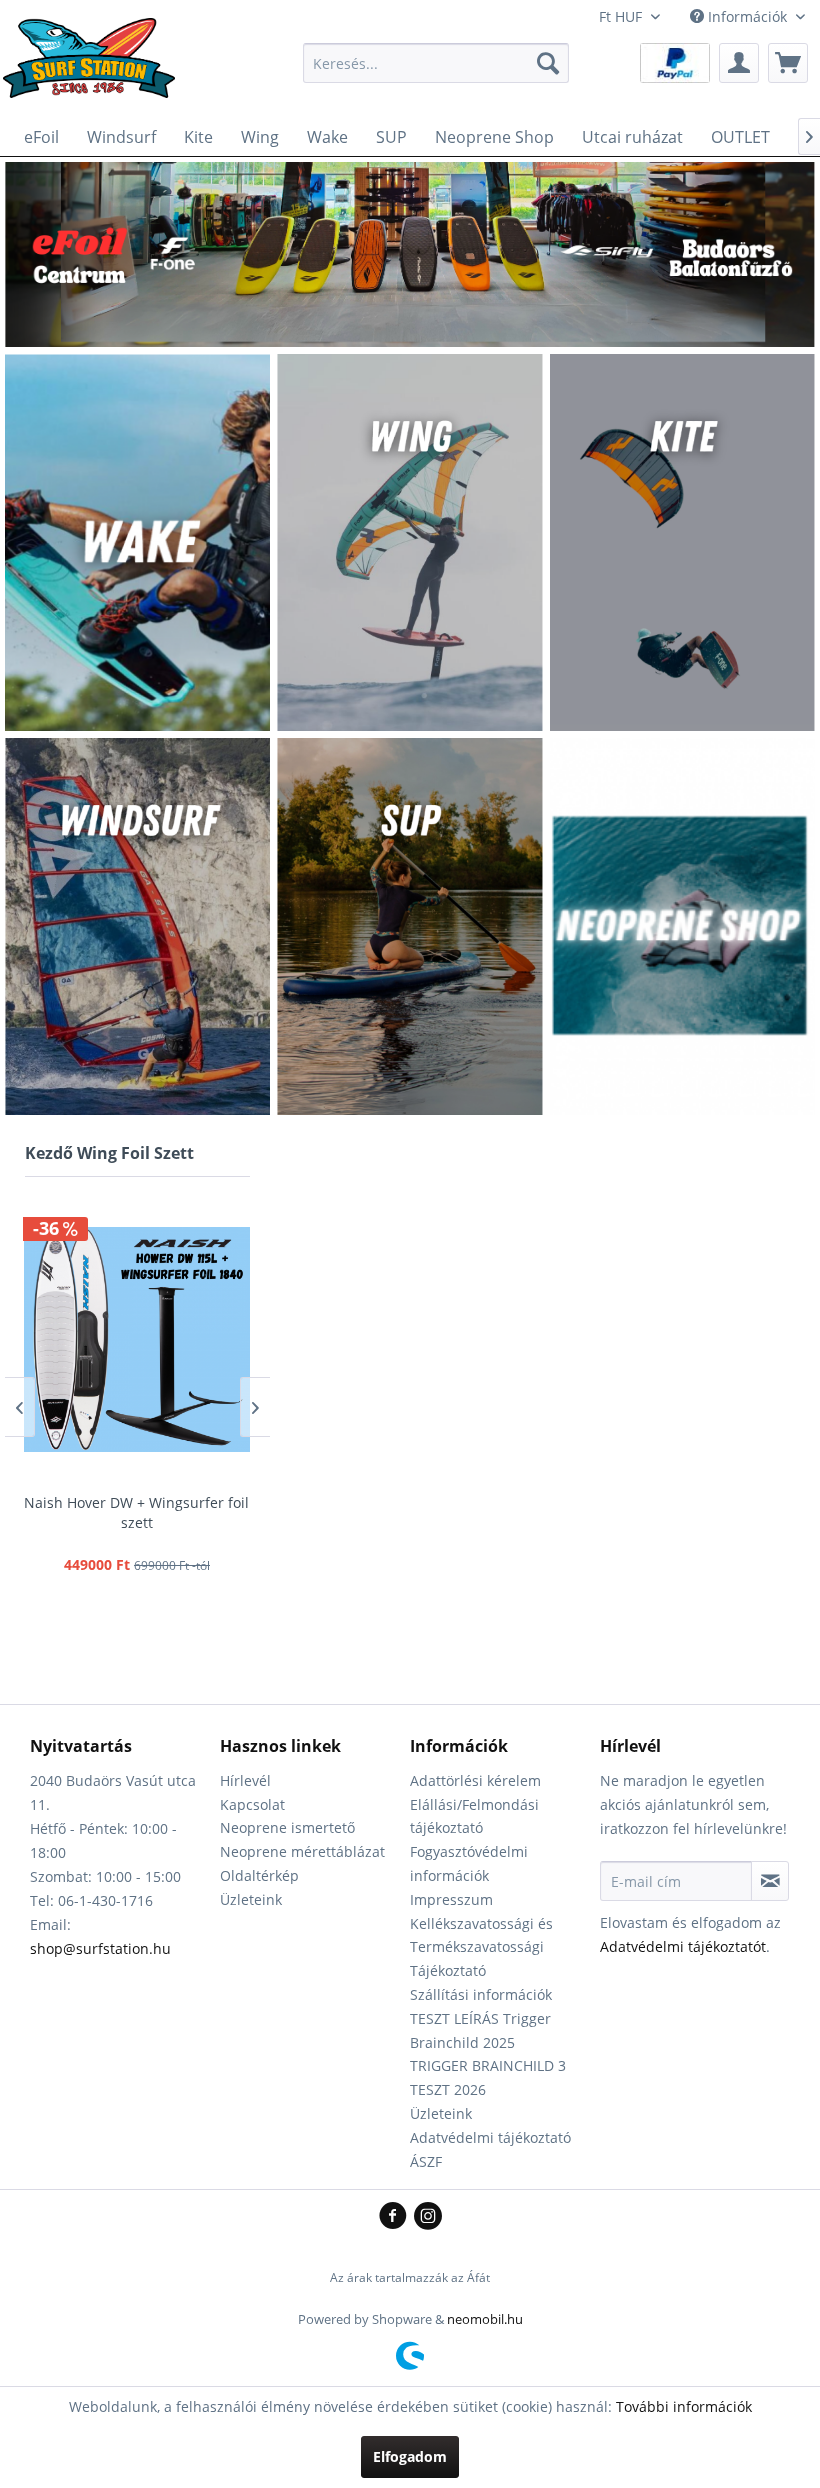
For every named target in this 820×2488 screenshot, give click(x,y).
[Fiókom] (739, 63)
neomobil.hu (485, 2319)
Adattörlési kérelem (475, 1780)
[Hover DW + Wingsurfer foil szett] (136, 1339)
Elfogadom (410, 2456)
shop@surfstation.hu (100, 1948)
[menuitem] (436, 63)
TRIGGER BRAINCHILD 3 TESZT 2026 (488, 2077)
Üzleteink (251, 1899)
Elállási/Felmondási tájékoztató (474, 1816)
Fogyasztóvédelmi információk (469, 1863)
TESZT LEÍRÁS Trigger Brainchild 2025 (480, 2030)
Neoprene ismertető (287, 1827)
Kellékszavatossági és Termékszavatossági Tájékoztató (481, 1947)
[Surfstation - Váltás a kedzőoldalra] (96, 68)
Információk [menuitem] (747, 16)
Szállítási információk (481, 1994)
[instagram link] (428, 2217)
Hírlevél (245, 1780)
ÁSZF (426, 2161)
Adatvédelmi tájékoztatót (683, 1946)
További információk (684, 2406)
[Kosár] (788, 63)
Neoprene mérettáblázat (302, 1851)
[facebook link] (396, 2217)
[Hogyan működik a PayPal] (675, 61)
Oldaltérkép (259, 1875)
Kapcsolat (252, 1804)
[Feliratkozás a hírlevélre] (770, 1881)
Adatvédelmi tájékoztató (490, 2137)
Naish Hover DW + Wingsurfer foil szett (136, 1512)
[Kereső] (548, 63)
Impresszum (451, 1899)
